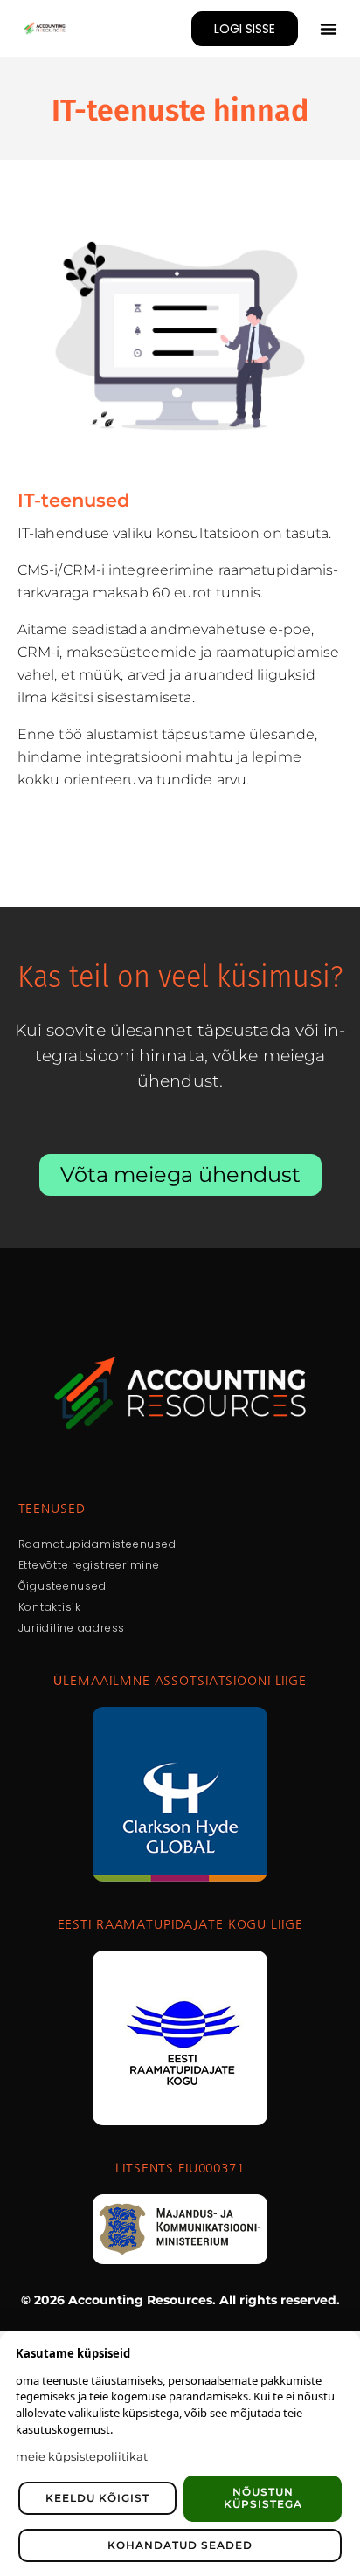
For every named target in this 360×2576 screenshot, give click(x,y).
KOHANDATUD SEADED (180, 2545)
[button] (329, 29)
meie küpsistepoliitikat (82, 2456)
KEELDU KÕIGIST (97, 2498)
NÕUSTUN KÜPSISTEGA (263, 2498)
